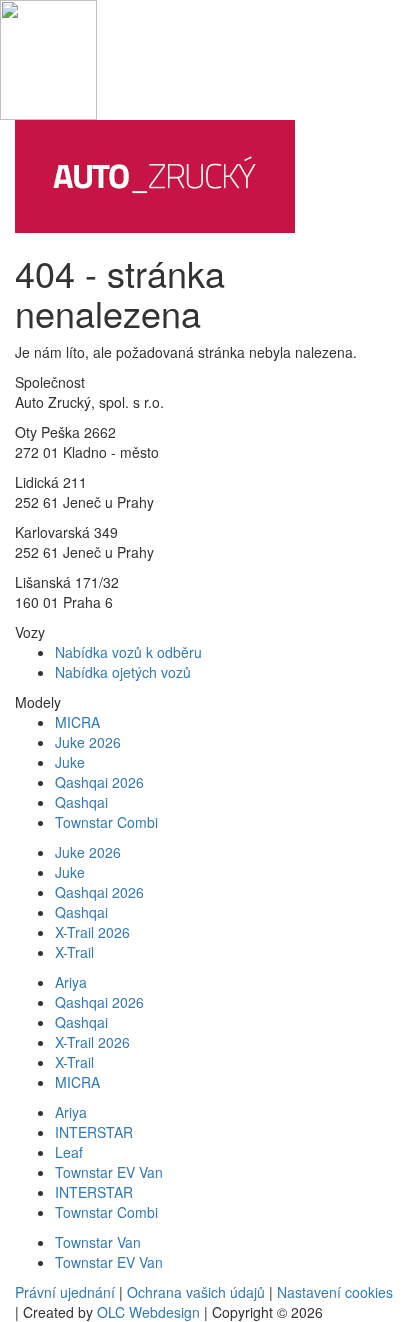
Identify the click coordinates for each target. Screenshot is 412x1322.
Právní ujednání (65, 1292)
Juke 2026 (88, 742)
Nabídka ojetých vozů (123, 672)
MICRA (77, 722)
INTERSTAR (94, 1132)
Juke (70, 762)
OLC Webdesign (148, 1312)
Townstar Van (98, 1242)
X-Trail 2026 (92, 932)
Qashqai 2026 (99, 782)
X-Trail (74, 952)
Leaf (69, 1152)
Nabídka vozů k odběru (128, 652)
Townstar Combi (106, 822)
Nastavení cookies (335, 1292)
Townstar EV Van (109, 1172)
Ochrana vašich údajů (196, 1292)
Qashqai (81, 802)
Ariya (71, 982)
